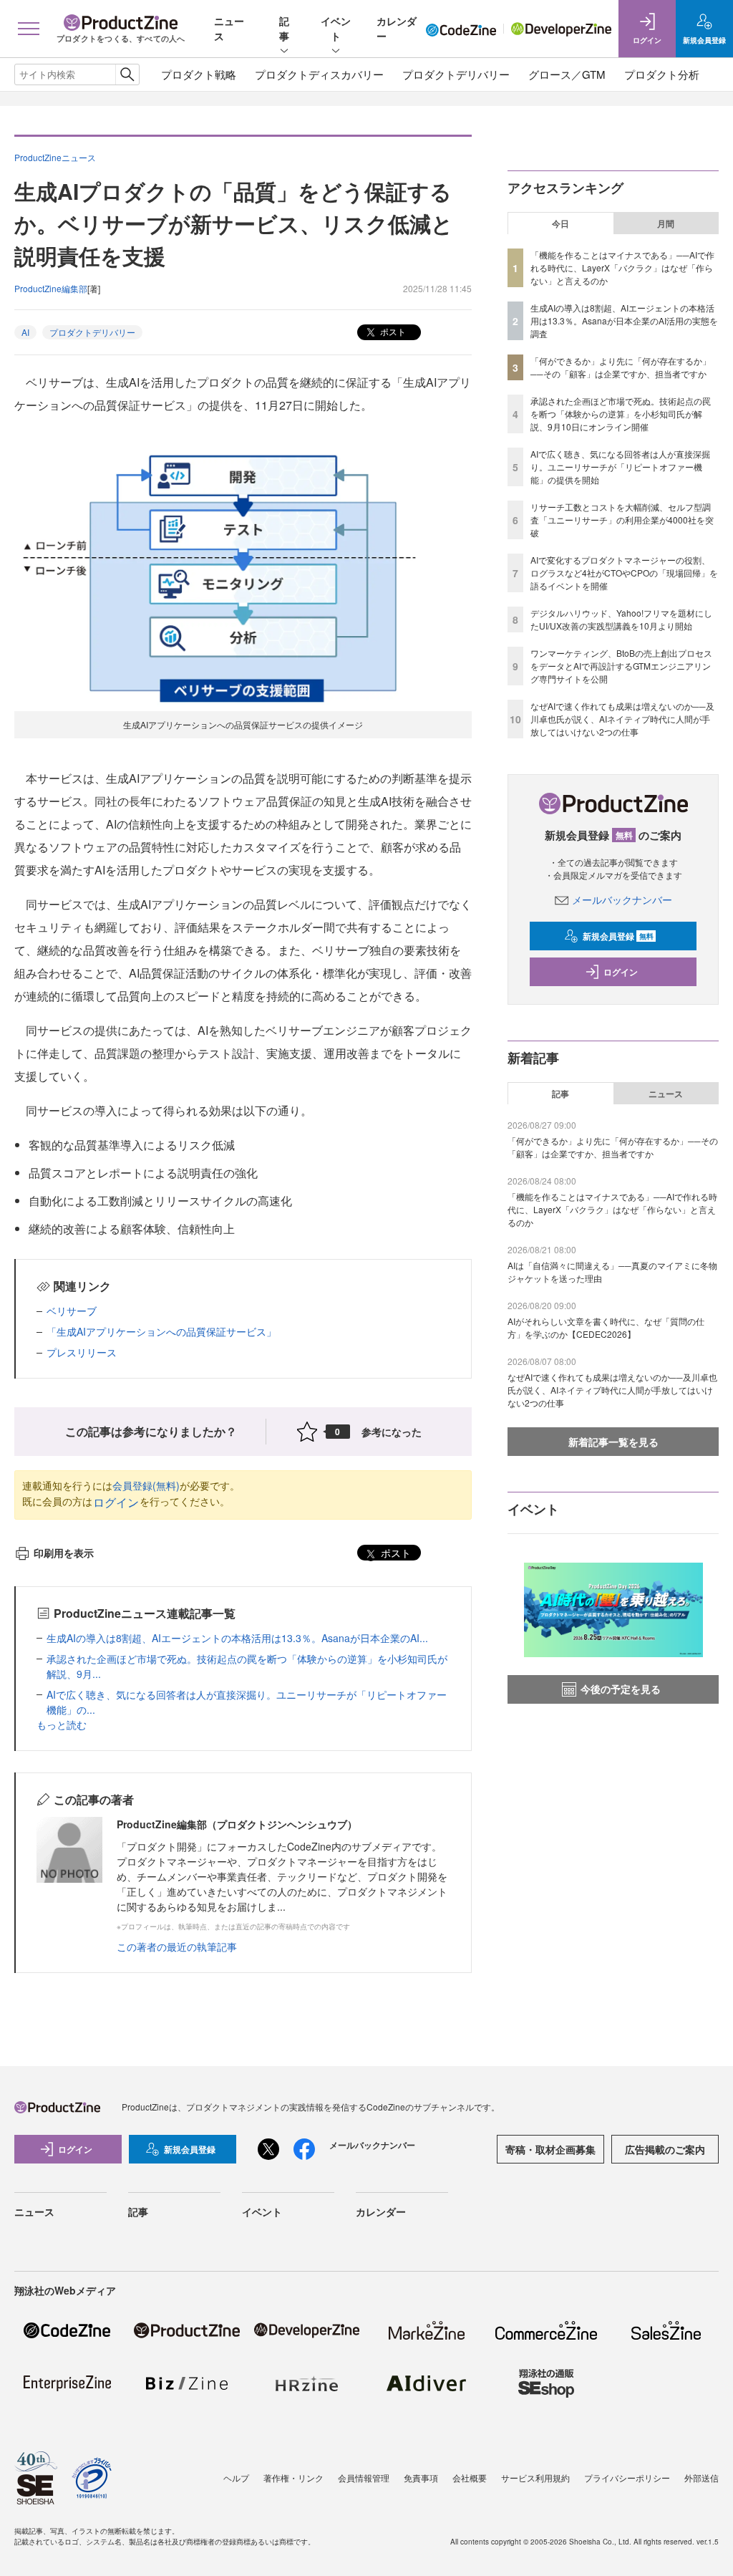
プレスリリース (82, 1352)
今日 (560, 223)
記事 (284, 28)
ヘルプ (236, 2478)
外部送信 (702, 2478)
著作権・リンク (293, 2478)
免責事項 (421, 2478)
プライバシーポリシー (627, 2478)
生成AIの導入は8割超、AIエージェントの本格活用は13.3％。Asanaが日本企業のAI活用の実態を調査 (624, 320)
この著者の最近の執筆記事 (177, 1947)
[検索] (127, 74)
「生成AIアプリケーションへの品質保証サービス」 (161, 1331)
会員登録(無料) (146, 1485)
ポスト (392, 331)
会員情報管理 (364, 2478)
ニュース (666, 1094)
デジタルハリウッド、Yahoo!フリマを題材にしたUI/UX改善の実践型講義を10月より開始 (621, 619)
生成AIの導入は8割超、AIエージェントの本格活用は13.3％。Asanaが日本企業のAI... (237, 1638)
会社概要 (470, 2478)
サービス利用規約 (535, 2478)
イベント (336, 28)
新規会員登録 (618, 936)
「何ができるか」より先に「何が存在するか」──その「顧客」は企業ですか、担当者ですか (621, 367)
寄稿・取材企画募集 (550, 2149)
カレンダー (381, 2211)
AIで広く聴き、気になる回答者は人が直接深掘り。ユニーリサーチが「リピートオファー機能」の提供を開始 (620, 467)
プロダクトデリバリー (456, 74)
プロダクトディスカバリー (319, 74)
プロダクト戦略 (199, 74)
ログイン (116, 1502)
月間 (666, 223)
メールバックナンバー (622, 899)
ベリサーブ (72, 1311)
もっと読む (62, 1724)
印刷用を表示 (64, 1553)
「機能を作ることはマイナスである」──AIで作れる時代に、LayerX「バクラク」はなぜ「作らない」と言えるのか (622, 267)
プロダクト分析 (662, 74)
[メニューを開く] (28, 29)
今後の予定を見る (621, 1689)
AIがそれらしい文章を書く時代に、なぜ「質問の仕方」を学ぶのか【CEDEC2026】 (606, 1327)
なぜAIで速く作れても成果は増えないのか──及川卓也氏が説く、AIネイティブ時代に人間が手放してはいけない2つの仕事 (622, 719)
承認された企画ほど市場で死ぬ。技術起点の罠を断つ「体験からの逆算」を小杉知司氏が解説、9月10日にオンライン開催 (621, 414)
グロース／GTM (567, 74)
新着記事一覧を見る (613, 1442)
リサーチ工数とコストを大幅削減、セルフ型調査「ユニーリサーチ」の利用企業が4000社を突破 (622, 520)
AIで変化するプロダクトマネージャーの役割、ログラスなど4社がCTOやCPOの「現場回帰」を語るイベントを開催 (624, 573)
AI (25, 332)
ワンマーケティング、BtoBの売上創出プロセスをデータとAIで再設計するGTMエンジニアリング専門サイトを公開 (621, 666)
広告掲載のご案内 (665, 2149)
